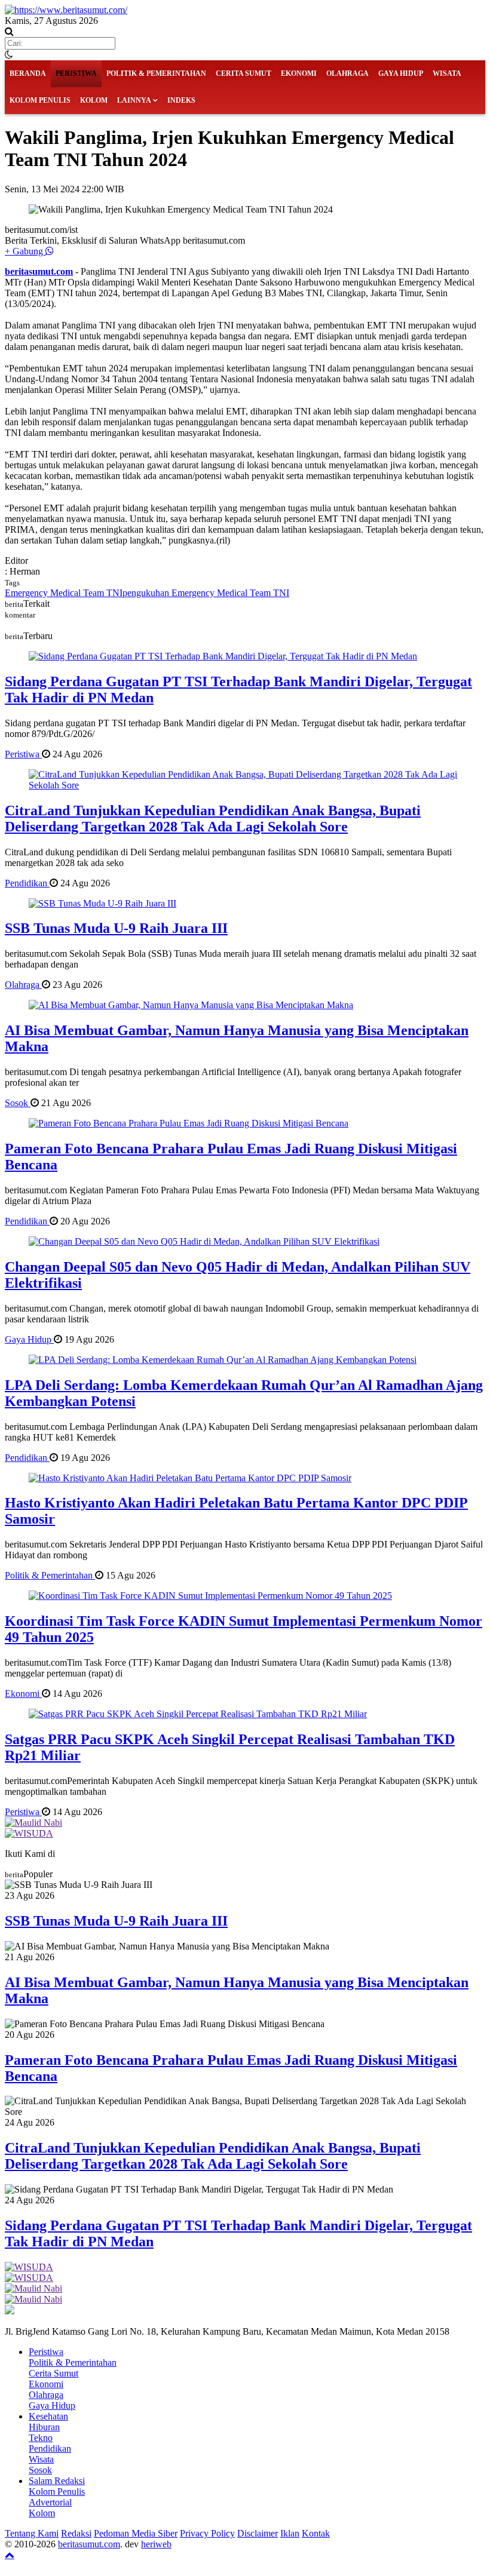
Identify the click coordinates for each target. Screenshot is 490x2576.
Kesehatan (48, 2416)
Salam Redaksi (57, 2481)
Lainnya (134, 100)
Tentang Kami (32, 2533)
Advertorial (50, 2502)
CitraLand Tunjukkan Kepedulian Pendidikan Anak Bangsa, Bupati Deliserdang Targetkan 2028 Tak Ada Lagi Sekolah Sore (213, 819)
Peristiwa (76, 73)
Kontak (316, 2533)
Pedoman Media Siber (136, 2533)
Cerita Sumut (244, 73)
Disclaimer (258, 2533)
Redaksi (76, 2533)
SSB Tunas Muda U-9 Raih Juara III (116, 928)
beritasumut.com (39, 271)
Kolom (94, 100)
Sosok (18, 1103)
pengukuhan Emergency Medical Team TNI (206, 593)
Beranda (28, 73)
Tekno (41, 2438)
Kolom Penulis (40, 100)
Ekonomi (299, 73)
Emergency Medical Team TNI (64, 593)
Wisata (447, 73)
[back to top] (10, 2554)
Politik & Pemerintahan (156, 73)
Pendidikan (27, 883)
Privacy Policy (207, 2533)
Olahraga (347, 73)
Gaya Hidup (401, 73)
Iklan (290, 2533)
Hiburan (44, 2427)
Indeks (181, 100)
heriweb (156, 2544)
